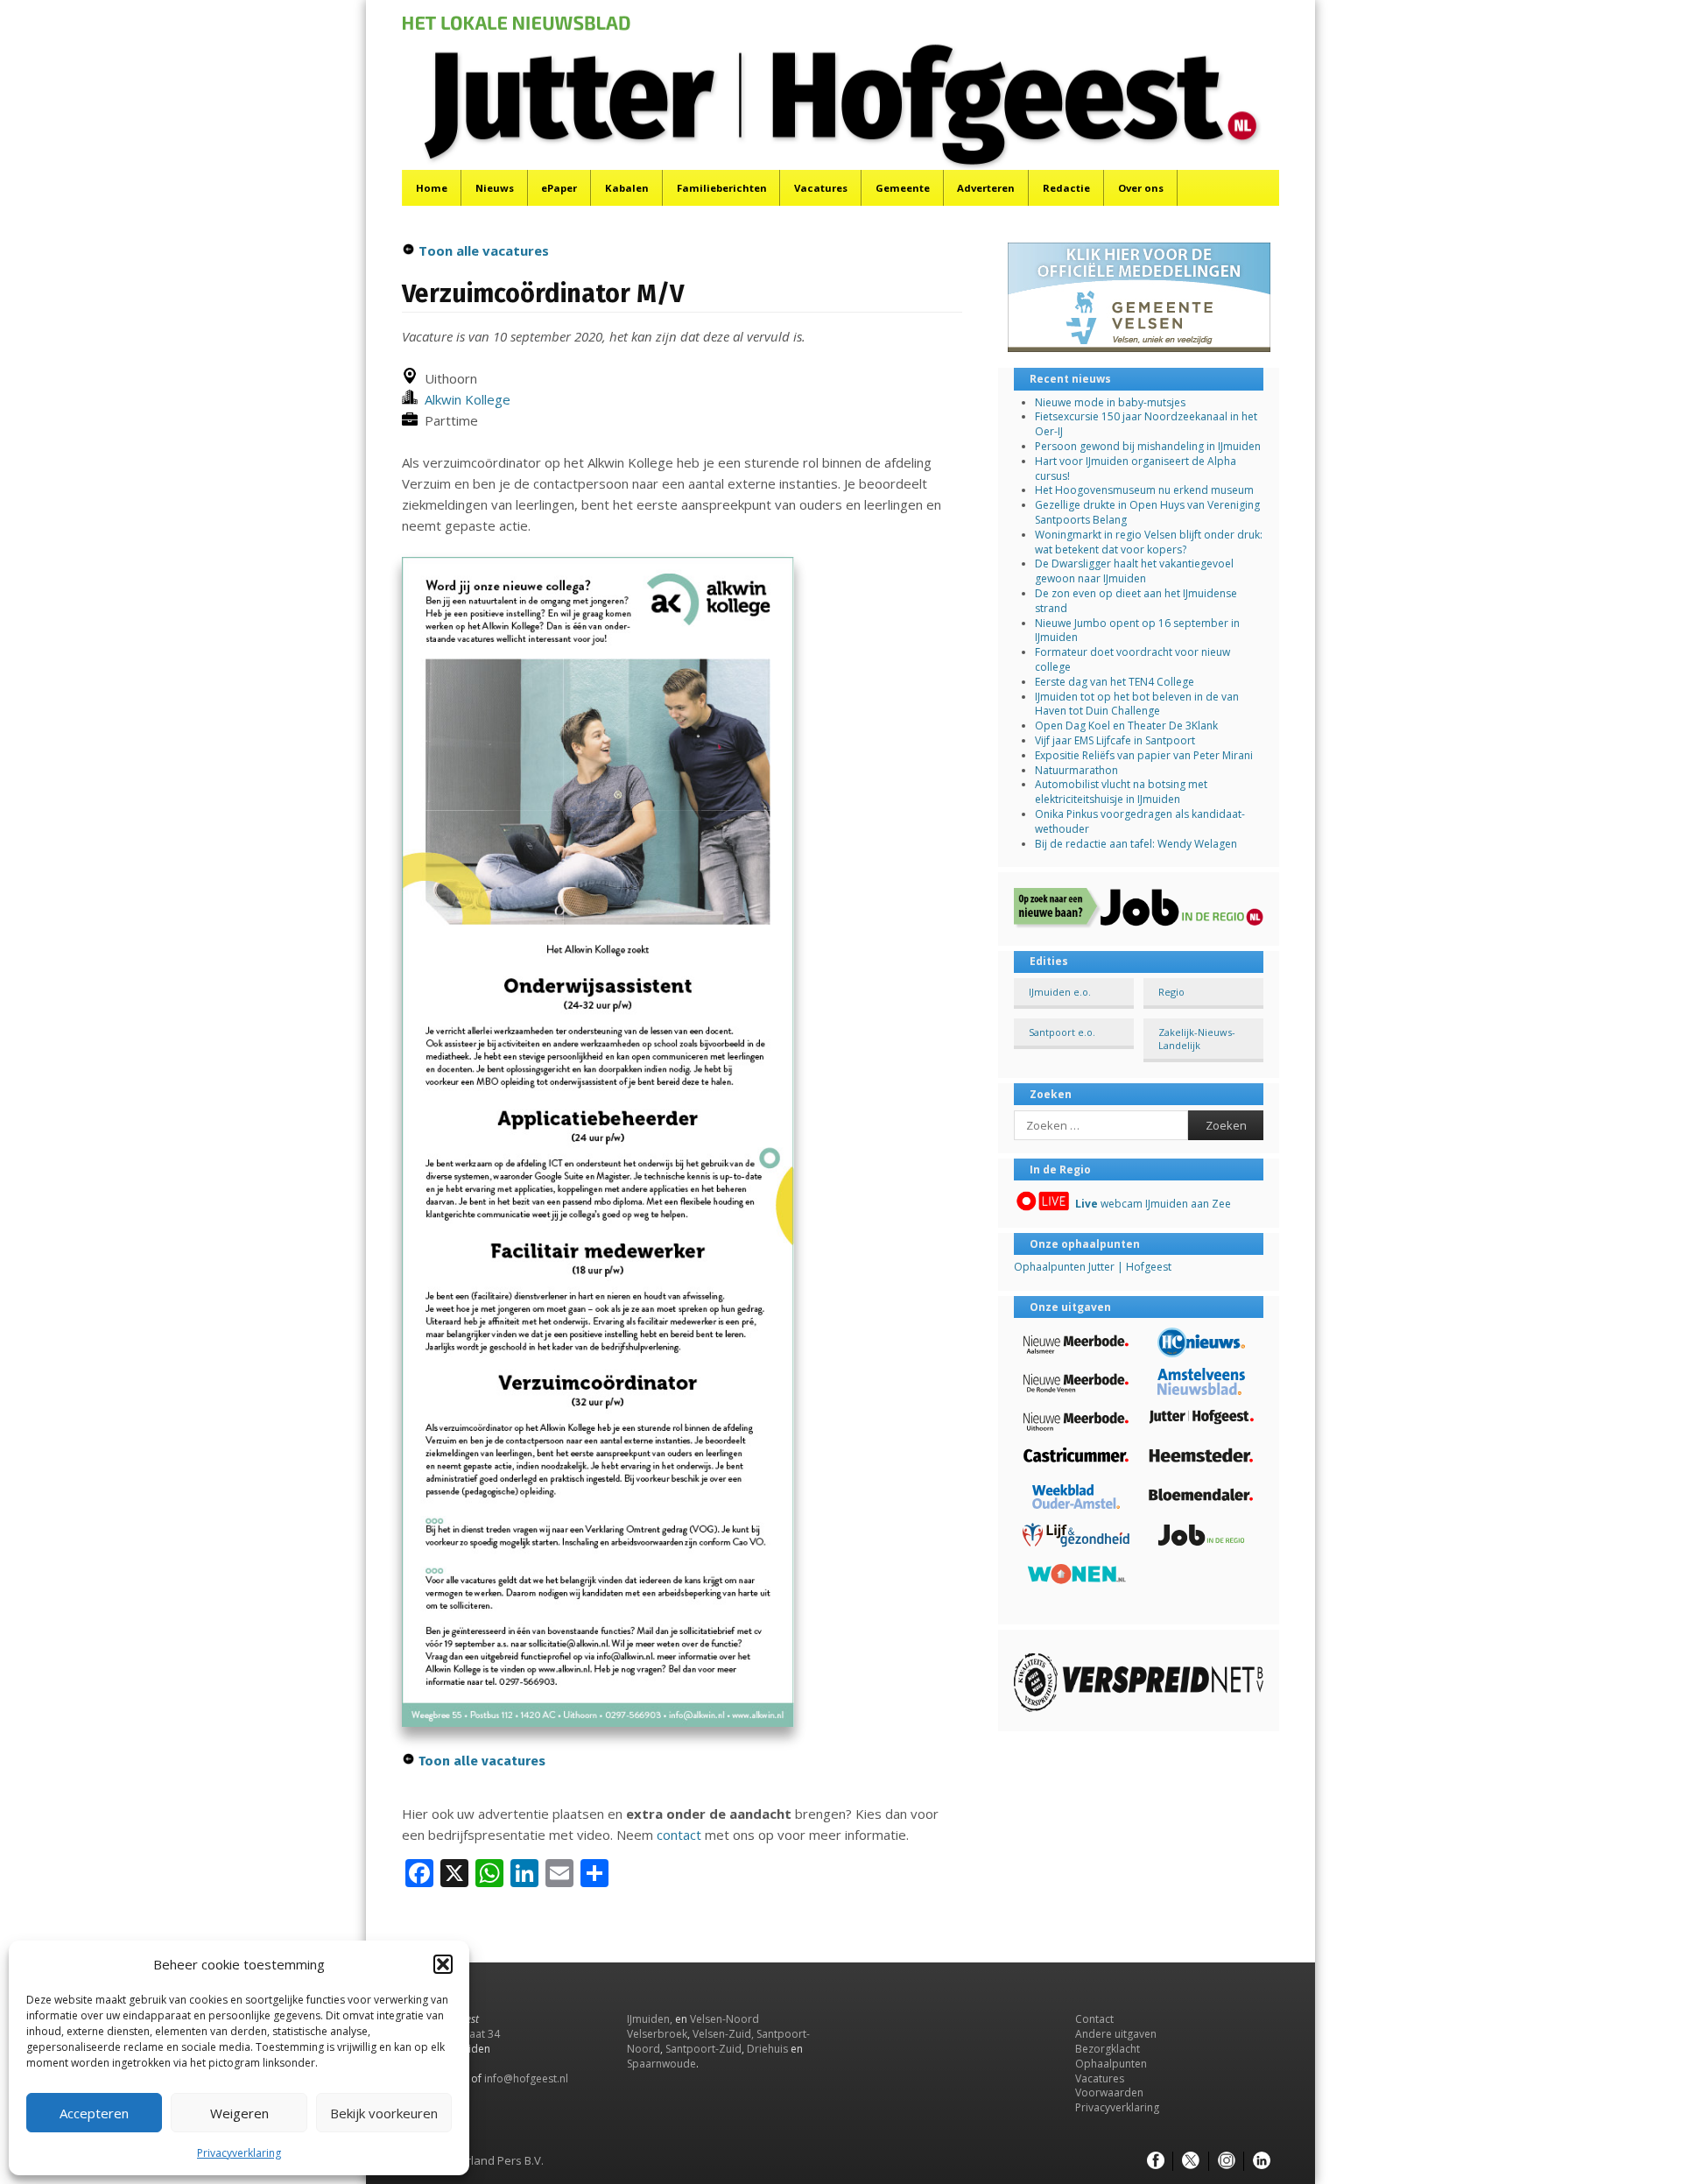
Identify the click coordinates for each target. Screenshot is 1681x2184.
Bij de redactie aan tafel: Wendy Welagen (1136, 844)
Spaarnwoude (661, 2064)
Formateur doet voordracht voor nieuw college (1132, 659)
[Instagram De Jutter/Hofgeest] (1227, 2161)
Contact (1094, 2019)
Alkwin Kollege (464, 399)
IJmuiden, (650, 2019)
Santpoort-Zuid (703, 2049)
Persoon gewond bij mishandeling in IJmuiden (1148, 446)
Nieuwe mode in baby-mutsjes (1110, 402)
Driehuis (767, 2049)
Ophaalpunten (1111, 2064)
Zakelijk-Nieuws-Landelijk (1197, 1039)
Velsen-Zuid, (723, 2034)
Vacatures (821, 188)
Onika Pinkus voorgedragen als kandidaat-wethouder (1140, 821)
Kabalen (627, 188)
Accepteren (94, 2113)
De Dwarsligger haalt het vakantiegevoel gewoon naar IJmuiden (1134, 571)
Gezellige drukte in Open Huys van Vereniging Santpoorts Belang (1147, 512)
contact (679, 1835)
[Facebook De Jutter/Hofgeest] (1156, 2161)
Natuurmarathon (1076, 770)
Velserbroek (657, 2034)
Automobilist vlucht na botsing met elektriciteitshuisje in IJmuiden (1121, 792)
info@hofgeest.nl (526, 2078)
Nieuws (495, 188)
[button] (443, 1964)
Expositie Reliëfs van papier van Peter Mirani (1144, 755)
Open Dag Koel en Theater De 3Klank (1126, 726)
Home (432, 188)
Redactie (1066, 188)
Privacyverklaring (239, 2153)
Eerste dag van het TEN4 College (1115, 682)
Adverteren (986, 188)
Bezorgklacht (1108, 2049)
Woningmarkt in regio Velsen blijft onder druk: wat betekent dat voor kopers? (1149, 542)
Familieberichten (722, 188)
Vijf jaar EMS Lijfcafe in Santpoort (1115, 740)
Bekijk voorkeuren (384, 2113)
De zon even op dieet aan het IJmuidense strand (1136, 601)
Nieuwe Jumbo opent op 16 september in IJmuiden (1137, 631)
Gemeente (903, 188)
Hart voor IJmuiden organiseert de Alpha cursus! (1136, 469)
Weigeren (239, 2113)
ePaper (559, 188)
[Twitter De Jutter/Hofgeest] (1191, 2161)
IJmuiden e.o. (1060, 992)
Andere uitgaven (1116, 2034)
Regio (1171, 992)
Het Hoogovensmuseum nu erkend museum (1144, 490)
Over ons (1141, 188)
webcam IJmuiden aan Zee (1153, 1204)
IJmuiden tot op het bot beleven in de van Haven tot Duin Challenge (1137, 704)
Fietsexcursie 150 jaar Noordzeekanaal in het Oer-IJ (1146, 424)
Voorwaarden (1109, 2092)
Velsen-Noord (724, 2019)
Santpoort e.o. (1062, 1032)
